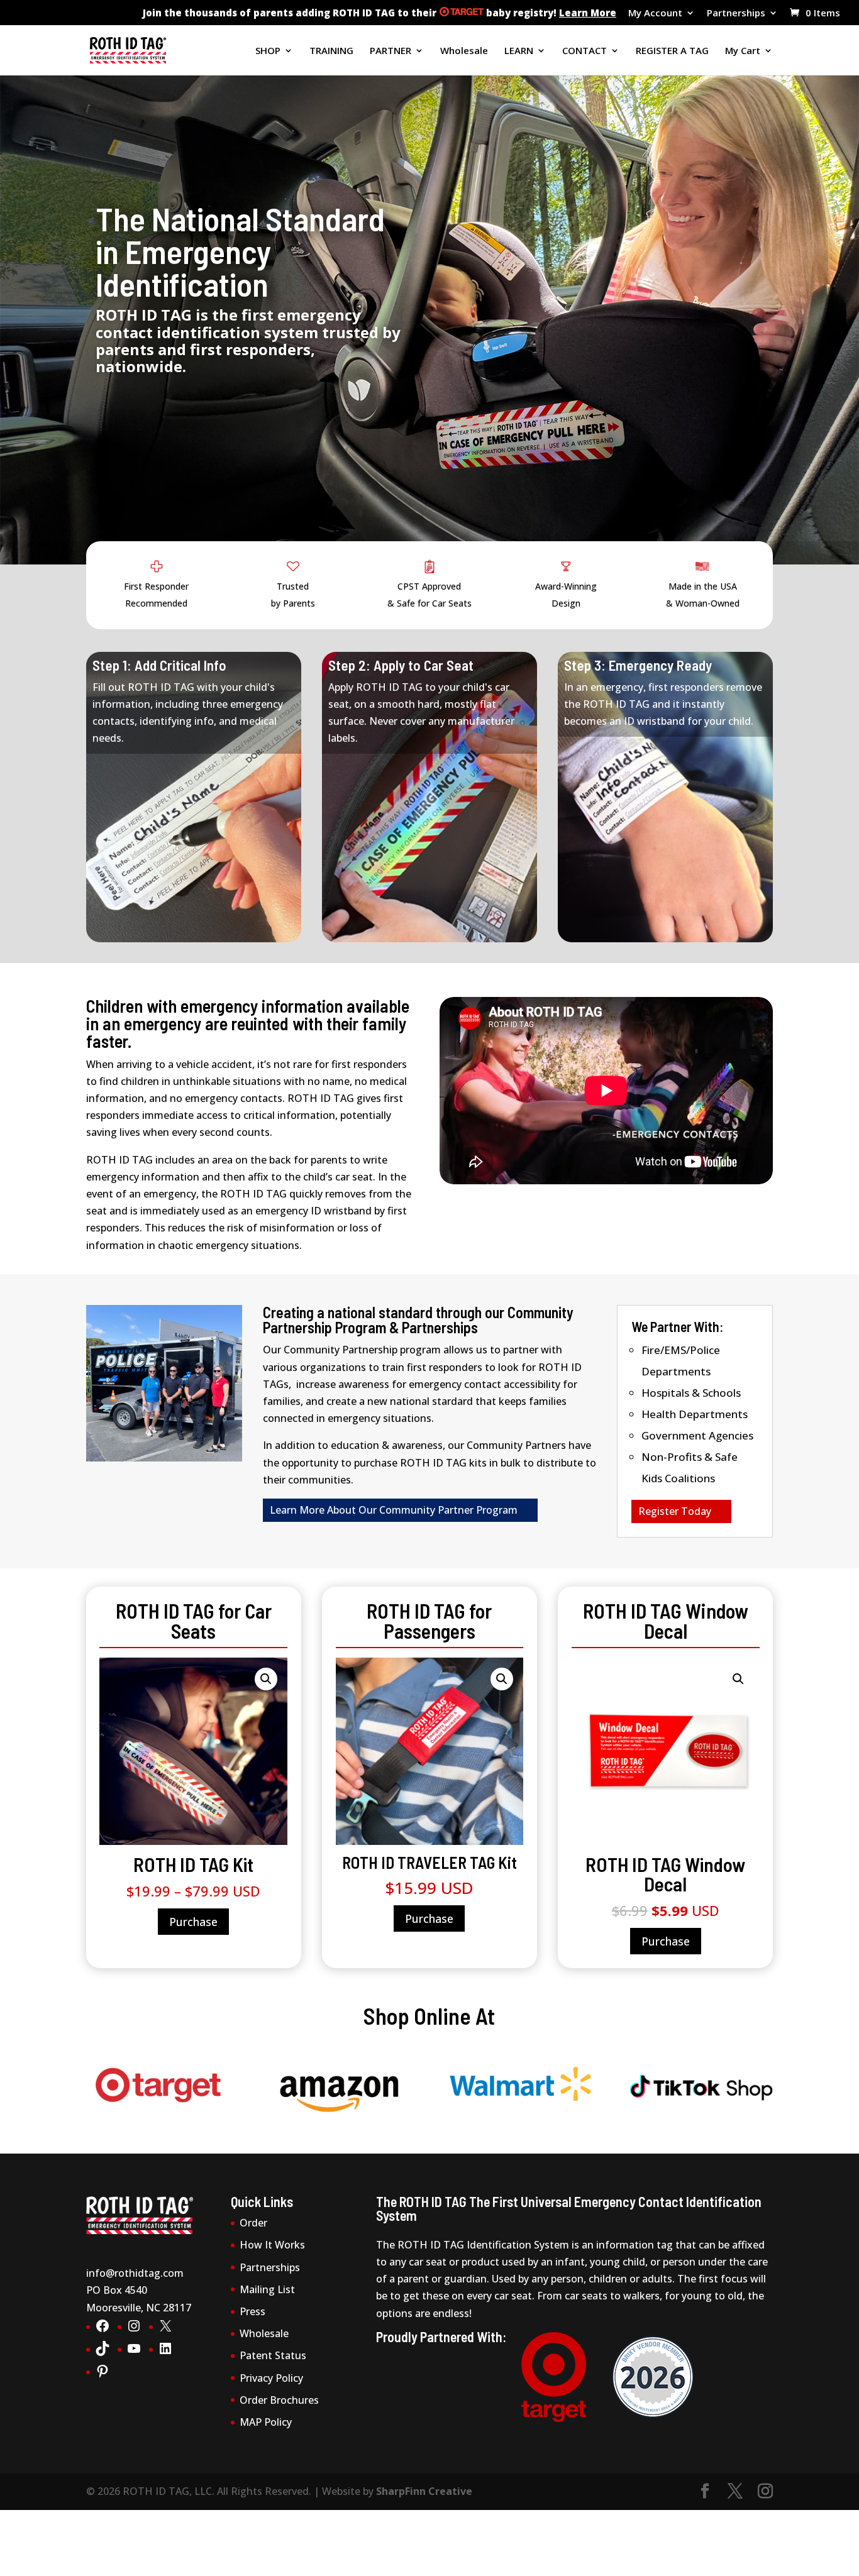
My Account (655, 14)
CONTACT (585, 51)
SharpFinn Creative (424, 2491)
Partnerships (736, 14)
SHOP (268, 51)
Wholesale (464, 51)
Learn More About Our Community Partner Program (394, 1510)
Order (253, 2223)
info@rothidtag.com (135, 2273)
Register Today (675, 1511)
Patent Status (273, 2355)
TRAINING (331, 51)
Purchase (193, 1922)
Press (252, 2311)
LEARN (519, 51)
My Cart (743, 51)
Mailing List (267, 2289)
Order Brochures (279, 2400)
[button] (266, 1679)
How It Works (272, 2245)
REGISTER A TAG (672, 51)
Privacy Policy (271, 2378)
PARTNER (391, 51)
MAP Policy (266, 2422)
